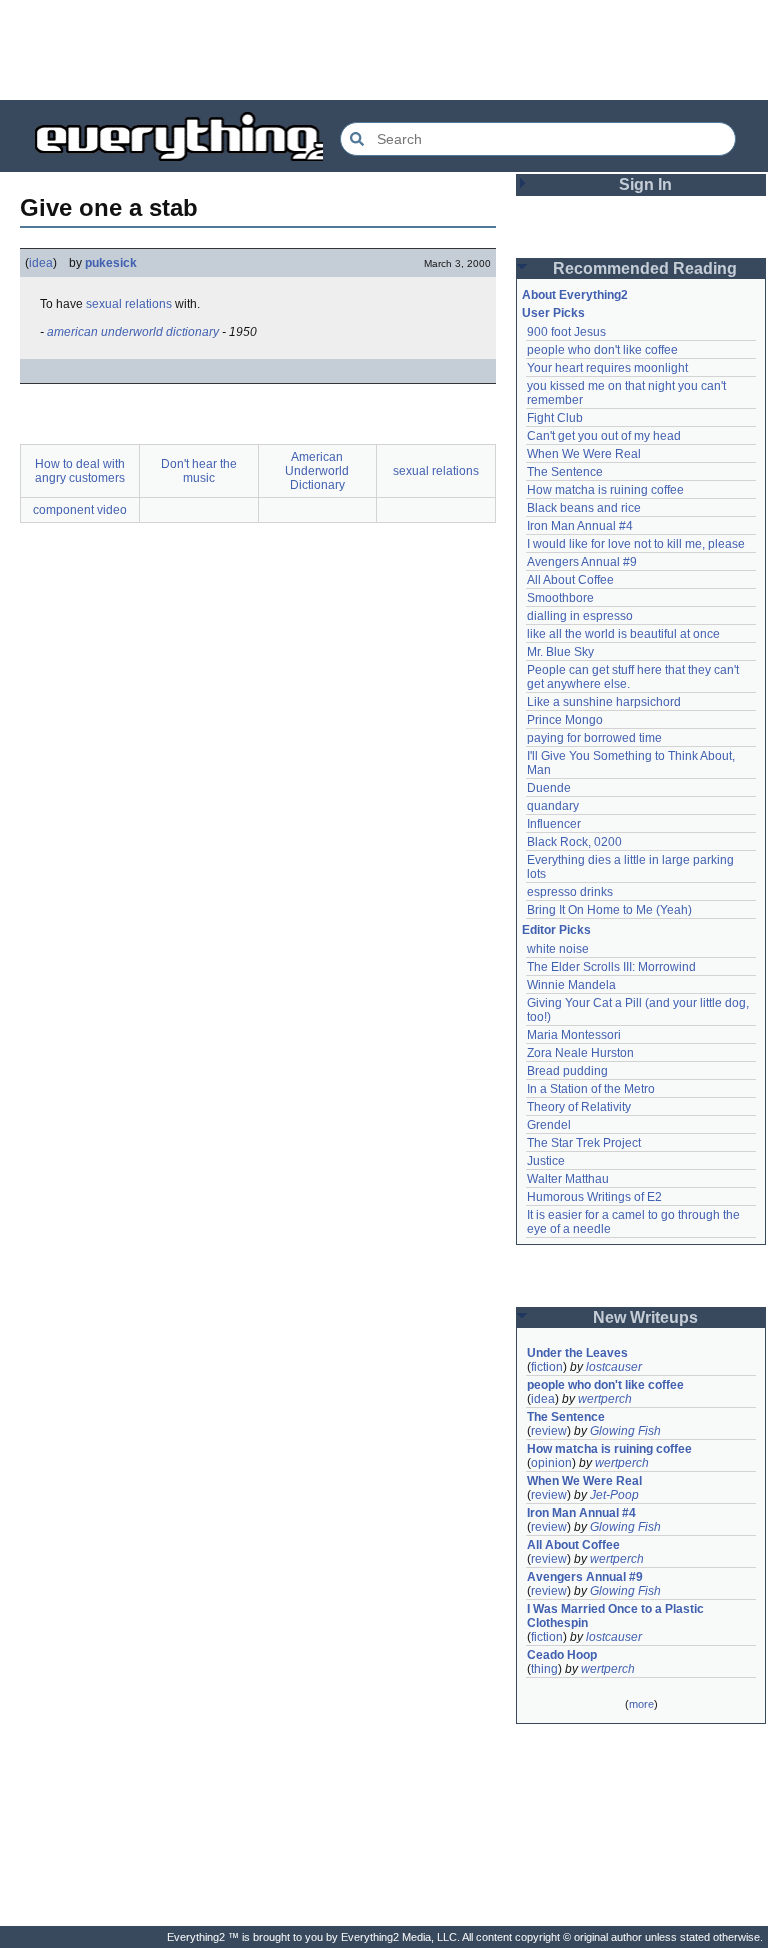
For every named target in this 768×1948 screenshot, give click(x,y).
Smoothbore (560, 598)
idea (41, 263)
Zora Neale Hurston (580, 1053)
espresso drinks (570, 892)
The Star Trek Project (584, 1143)
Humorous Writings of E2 (594, 1197)
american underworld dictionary (133, 332)
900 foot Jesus (566, 332)
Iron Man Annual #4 (580, 526)
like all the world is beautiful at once (623, 634)
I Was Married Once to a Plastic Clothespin (617, 1616)
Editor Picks (556, 930)
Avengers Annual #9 (582, 562)
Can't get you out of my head (604, 436)
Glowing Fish (625, 1431)
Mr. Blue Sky (560, 652)
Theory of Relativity (579, 1107)
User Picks (553, 313)
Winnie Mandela (571, 985)
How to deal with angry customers (80, 471)
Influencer (554, 824)
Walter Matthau (568, 1179)
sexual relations (129, 304)
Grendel (549, 1125)
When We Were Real (584, 454)
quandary (553, 806)
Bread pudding (567, 1071)
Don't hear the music (199, 471)
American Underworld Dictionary (317, 471)
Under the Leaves (577, 1353)
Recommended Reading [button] (645, 268)
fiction (547, 1367)
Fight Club (555, 418)
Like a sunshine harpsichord (604, 702)
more (641, 1704)
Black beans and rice (584, 508)
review (549, 1431)
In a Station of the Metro (591, 1089)
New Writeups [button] (645, 1317)
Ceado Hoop (562, 1655)
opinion (551, 1463)
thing (544, 1669)
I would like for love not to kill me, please (636, 544)
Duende (549, 788)
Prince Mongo (565, 720)
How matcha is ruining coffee (605, 490)
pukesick (111, 263)
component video (80, 510)
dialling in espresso (580, 616)
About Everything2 (575, 295)
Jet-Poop (614, 1495)
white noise (558, 949)
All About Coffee (570, 580)
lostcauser (614, 1367)
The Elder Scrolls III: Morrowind (611, 967)
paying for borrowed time (594, 738)
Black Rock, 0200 (574, 842)
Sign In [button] (645, 184)
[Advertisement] (384, 50)
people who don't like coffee (602, 350)
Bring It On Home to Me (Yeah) (609, 910)
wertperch (605, 1399)
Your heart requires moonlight (607, 368)
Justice (546, 1161)
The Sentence (565, 472)
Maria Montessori (574, 1035)
